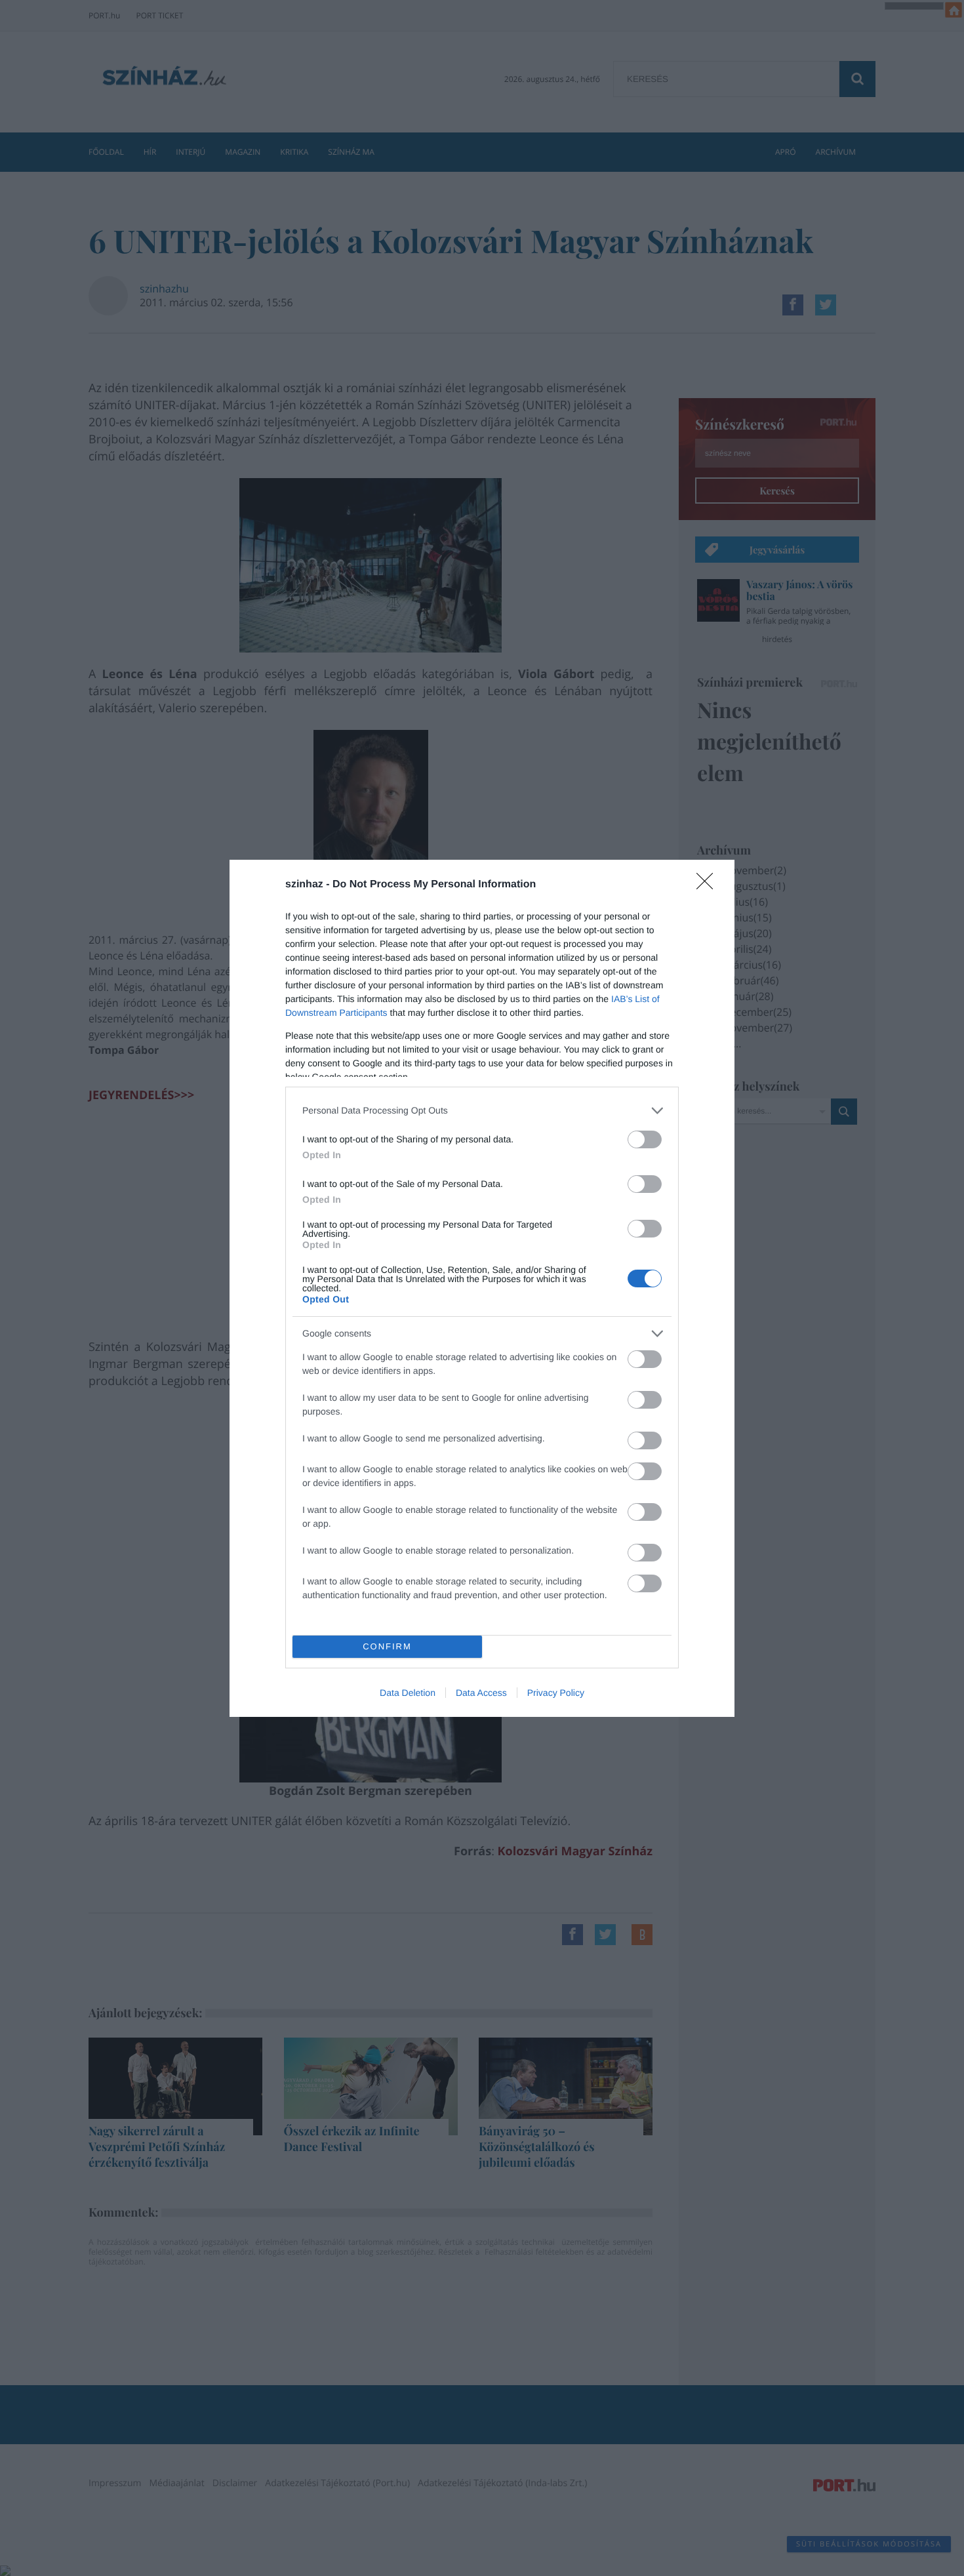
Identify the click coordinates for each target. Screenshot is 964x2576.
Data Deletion (408, 1693)
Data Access (481, 1693)
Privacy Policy (556, 1693)
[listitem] (482, 1111)
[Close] (709, 885)
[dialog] (482, 1288)
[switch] (645, 1139)
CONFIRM (387, 1646)
